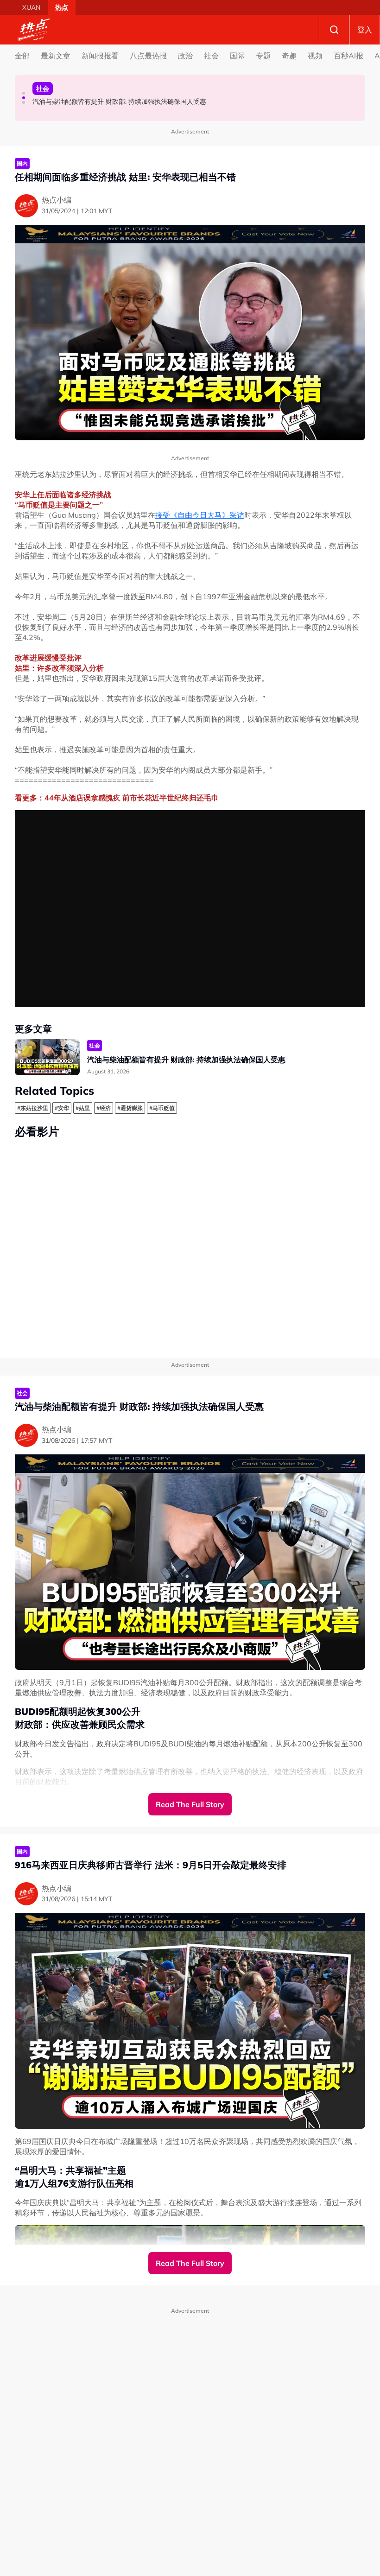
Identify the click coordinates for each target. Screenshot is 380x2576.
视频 (315, 56)
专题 (263, 56)
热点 (62, 7)
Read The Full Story (190, 1804)
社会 (211, 56)
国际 (237, 56)
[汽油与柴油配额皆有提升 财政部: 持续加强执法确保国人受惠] (47, 1057)
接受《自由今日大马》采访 (200, 515)
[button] (24, 93)
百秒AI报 (348, 56)
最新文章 (56, 56)
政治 (185, 56)
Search (334, 30)
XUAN (31, 7)
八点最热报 (148, 56)
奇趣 (289, 56)
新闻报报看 (100, 56)
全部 (22, 56)
